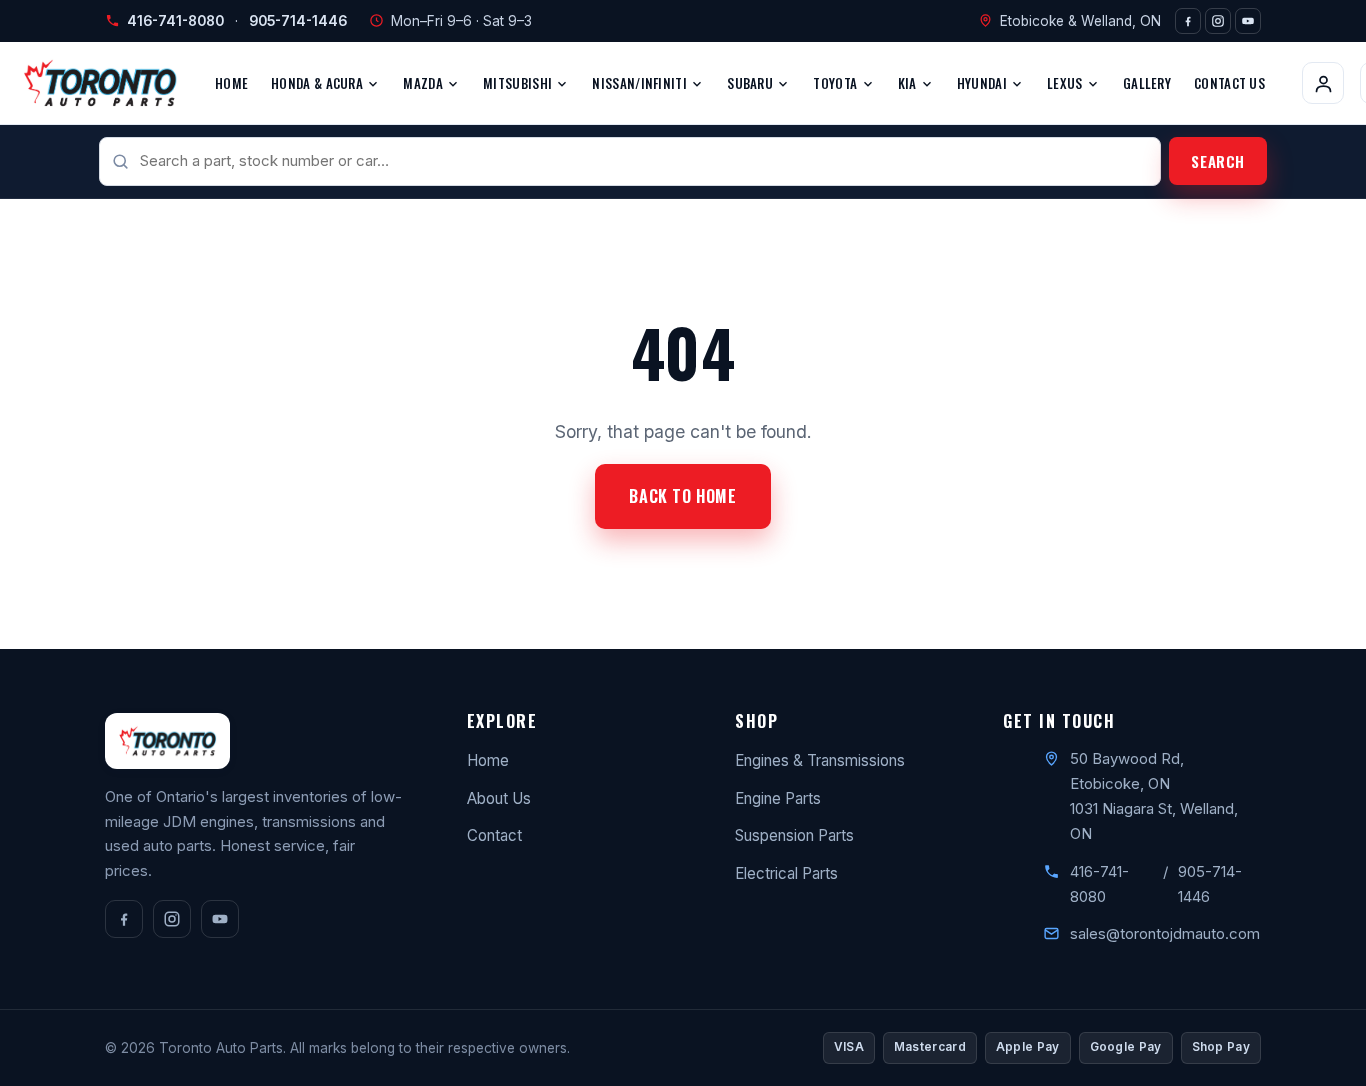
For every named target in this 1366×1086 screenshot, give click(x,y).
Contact (494, 835)
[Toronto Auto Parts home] (100, 83)
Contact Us (1229, 83)
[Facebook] (1188, 21)
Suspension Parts (794, 835)
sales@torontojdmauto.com (1165, 933)
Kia (909, 83)
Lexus (1066, 83)
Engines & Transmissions (820, 760)
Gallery (1147, 83)
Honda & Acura (318, 83)
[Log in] (1323, 83)
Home (231, 83)
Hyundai (983, 83)
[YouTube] (1248, 21)
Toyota (836, 83)
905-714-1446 (298, 21)
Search (1218, 161)
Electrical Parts (786, 873)
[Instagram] (1218, 21)
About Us (499, 798)
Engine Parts (778, 798)
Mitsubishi (519, 83)
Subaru (751, 83)
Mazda (424, 83)
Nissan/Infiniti (641, 83)
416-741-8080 (175, 21)
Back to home (682, 496)
